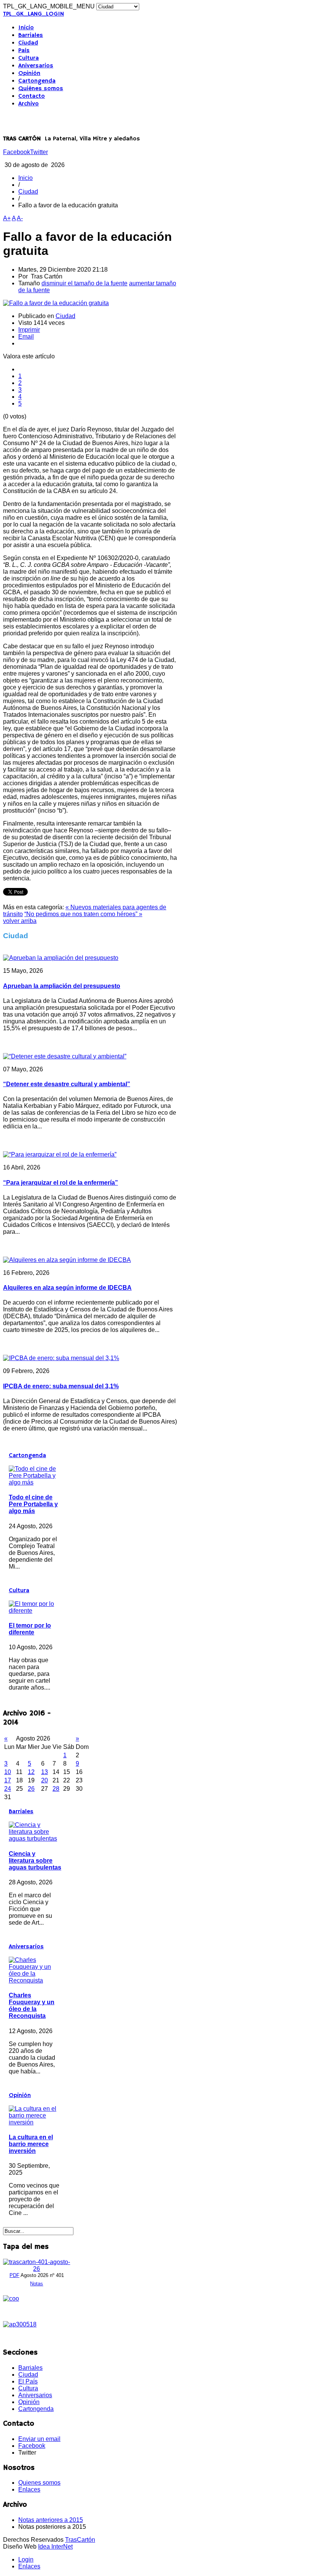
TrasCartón (80, 2540)
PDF (14, 2275)
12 (31, 1772)
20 (45, 1780)
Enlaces (29, 2489)
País (24, 51)
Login (26, 2559)
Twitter (39, 152)
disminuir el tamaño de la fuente (84, 283)
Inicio (26, 28)
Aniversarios (36, 66)
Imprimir (29, 330)
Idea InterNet (55, 2547)
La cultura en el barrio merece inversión (31, 2144)
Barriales (31, 35)
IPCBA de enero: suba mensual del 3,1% (61, 1386)
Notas (37, 2284)
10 (8, 1772)
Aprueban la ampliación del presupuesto (62, 986)
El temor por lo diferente (30, 1629)
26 (31, 1789)
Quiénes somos (41, 89)
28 (56, 1789)
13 (45, 1772)
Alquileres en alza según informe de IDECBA (67, 1288)
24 (8, 1789)
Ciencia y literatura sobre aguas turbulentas (35, 1861)
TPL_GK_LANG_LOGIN (33, 14)
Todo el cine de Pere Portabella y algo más (33, 1504)
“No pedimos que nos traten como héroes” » (83, 914)
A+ (7, 218)
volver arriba (20, 921)
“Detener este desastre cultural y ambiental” (67, 1084)
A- (20, 218)
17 (8, 1780)
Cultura (29, 58)
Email (26, 337)
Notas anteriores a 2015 (51, 2520)
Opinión (29, 73)
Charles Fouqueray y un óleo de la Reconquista (32, 2006)
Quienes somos (39, 2483)
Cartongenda (37, 81)
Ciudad (28, 43)
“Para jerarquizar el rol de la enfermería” (60, 1183)
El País (28, 2381)
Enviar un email (39, 2439)
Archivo (29, 104)
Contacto (32, 96)
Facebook (17, 152)
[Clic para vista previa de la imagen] (56, 303)
